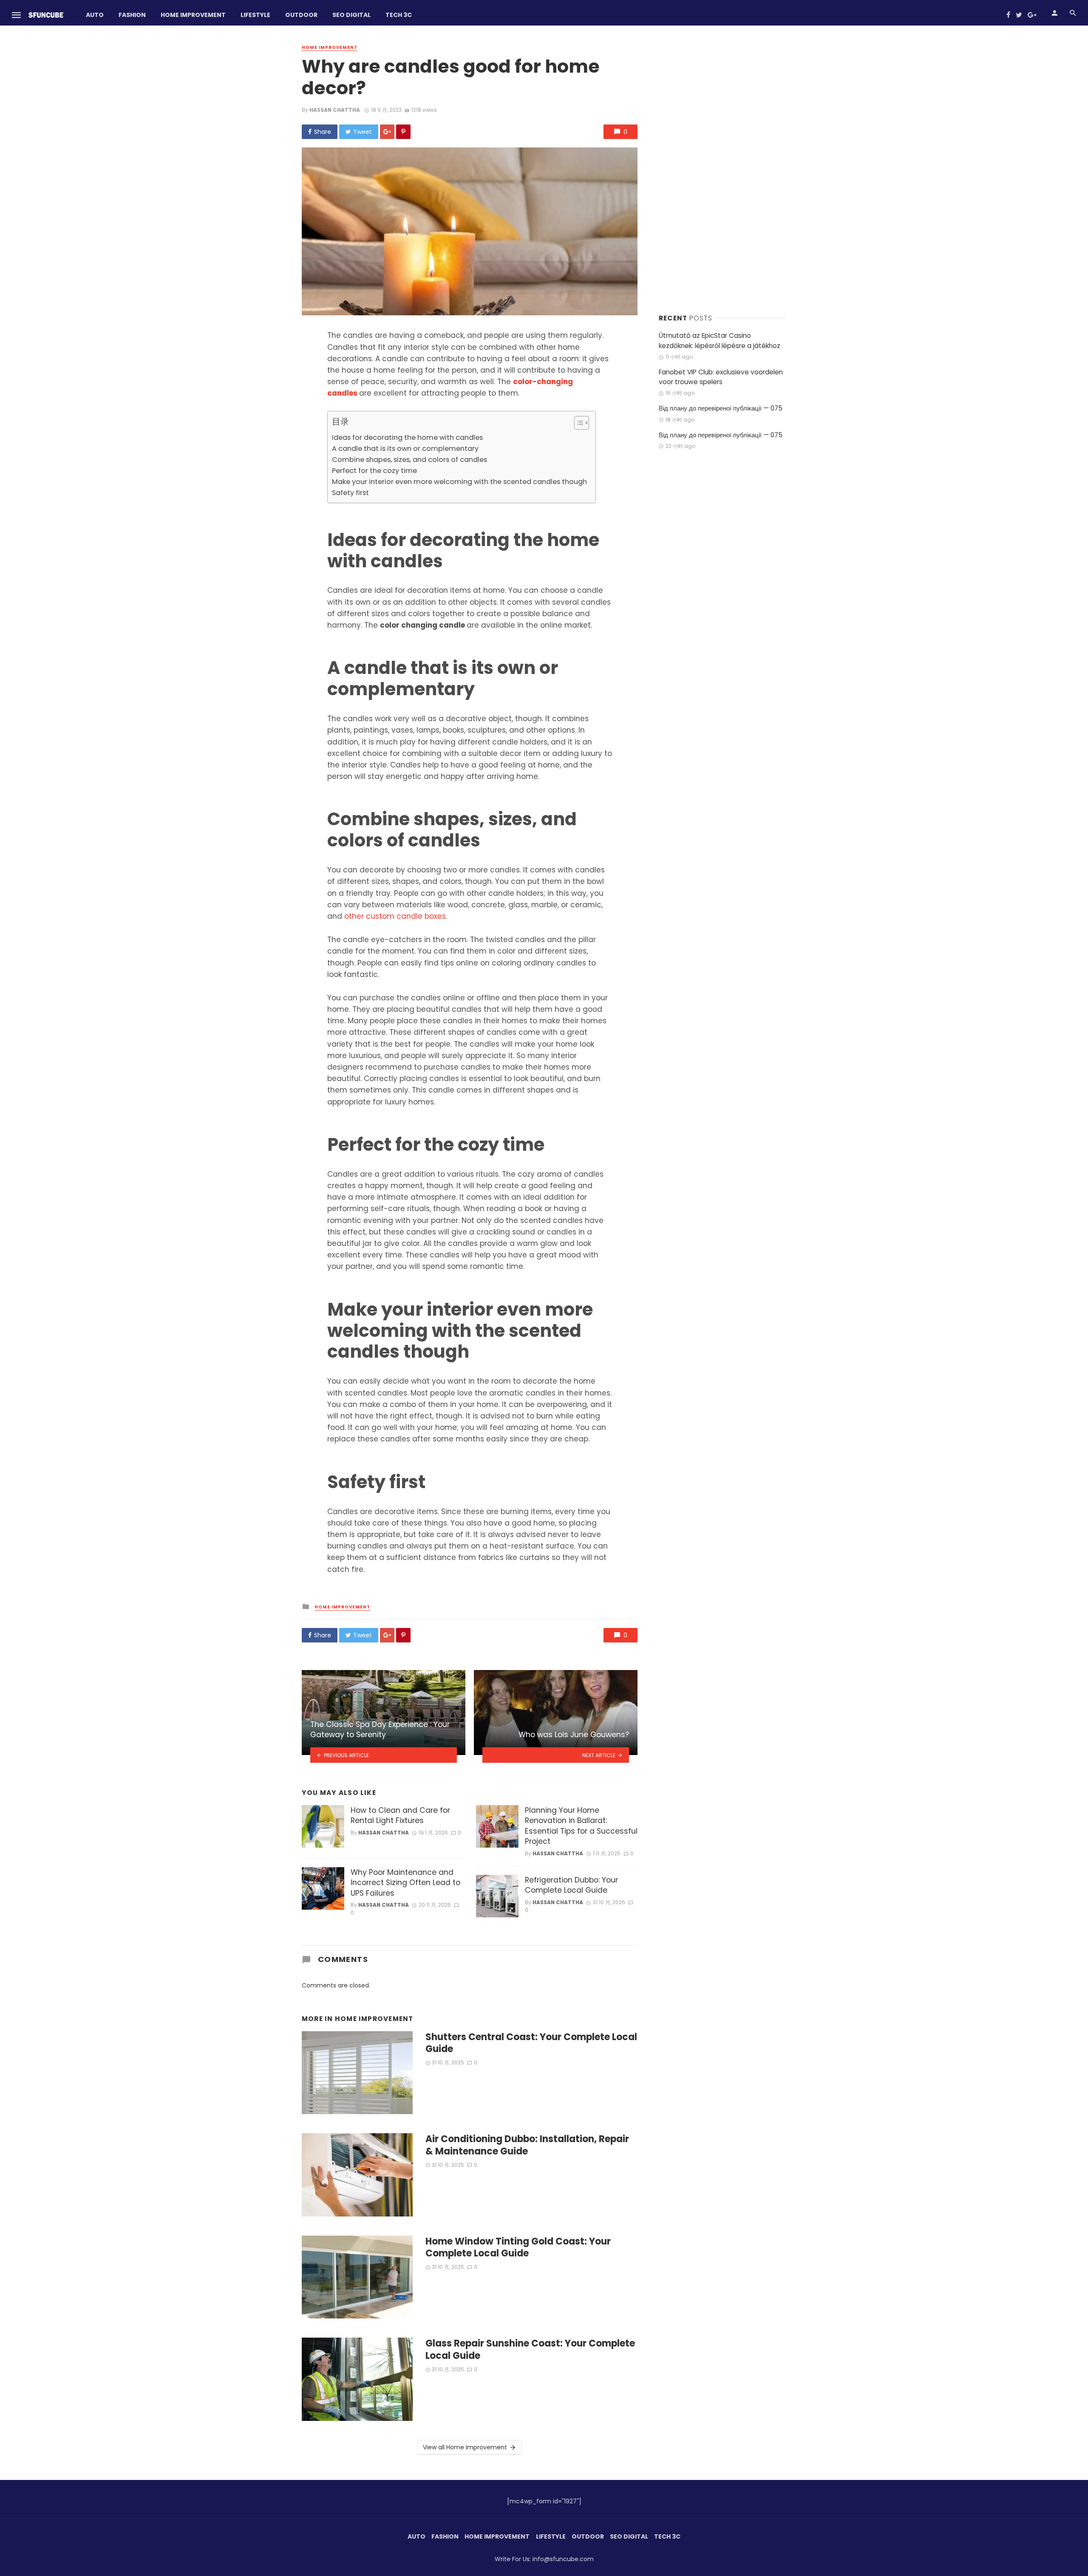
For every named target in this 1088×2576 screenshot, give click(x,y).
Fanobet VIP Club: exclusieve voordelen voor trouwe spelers (721, 377)
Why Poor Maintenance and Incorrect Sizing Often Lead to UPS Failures (405, 1883)
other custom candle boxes (395, 916)
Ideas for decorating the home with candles (407, 437)
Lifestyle (255, 15)
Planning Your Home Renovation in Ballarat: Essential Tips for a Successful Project (581, 1826)
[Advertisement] (722, 170)
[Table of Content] (582, 423)
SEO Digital (351, 15)
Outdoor (301, 15)
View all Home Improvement (465, 2447)
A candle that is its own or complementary (405, 449)
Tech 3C (399, 15)
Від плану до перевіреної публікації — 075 (721, 408)
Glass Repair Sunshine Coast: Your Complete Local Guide (530, 2350)
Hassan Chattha (335, 110)
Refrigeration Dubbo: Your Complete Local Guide (571, 1885)
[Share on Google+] (387, 132)
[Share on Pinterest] (403, 132)
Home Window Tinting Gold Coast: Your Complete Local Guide (518, 2248)
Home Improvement (193, 15)
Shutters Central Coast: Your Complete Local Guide (531, 2043)
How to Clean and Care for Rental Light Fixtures (400, 1816)
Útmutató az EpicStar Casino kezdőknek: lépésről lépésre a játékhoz (720, 340)
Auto (95, 15)
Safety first (350, 493)
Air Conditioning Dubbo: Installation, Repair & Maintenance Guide (527, 2145)
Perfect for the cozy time (374, 471)
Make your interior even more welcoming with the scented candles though (459, 482)
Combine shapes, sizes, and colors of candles (409, 460)
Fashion (132, 15)
